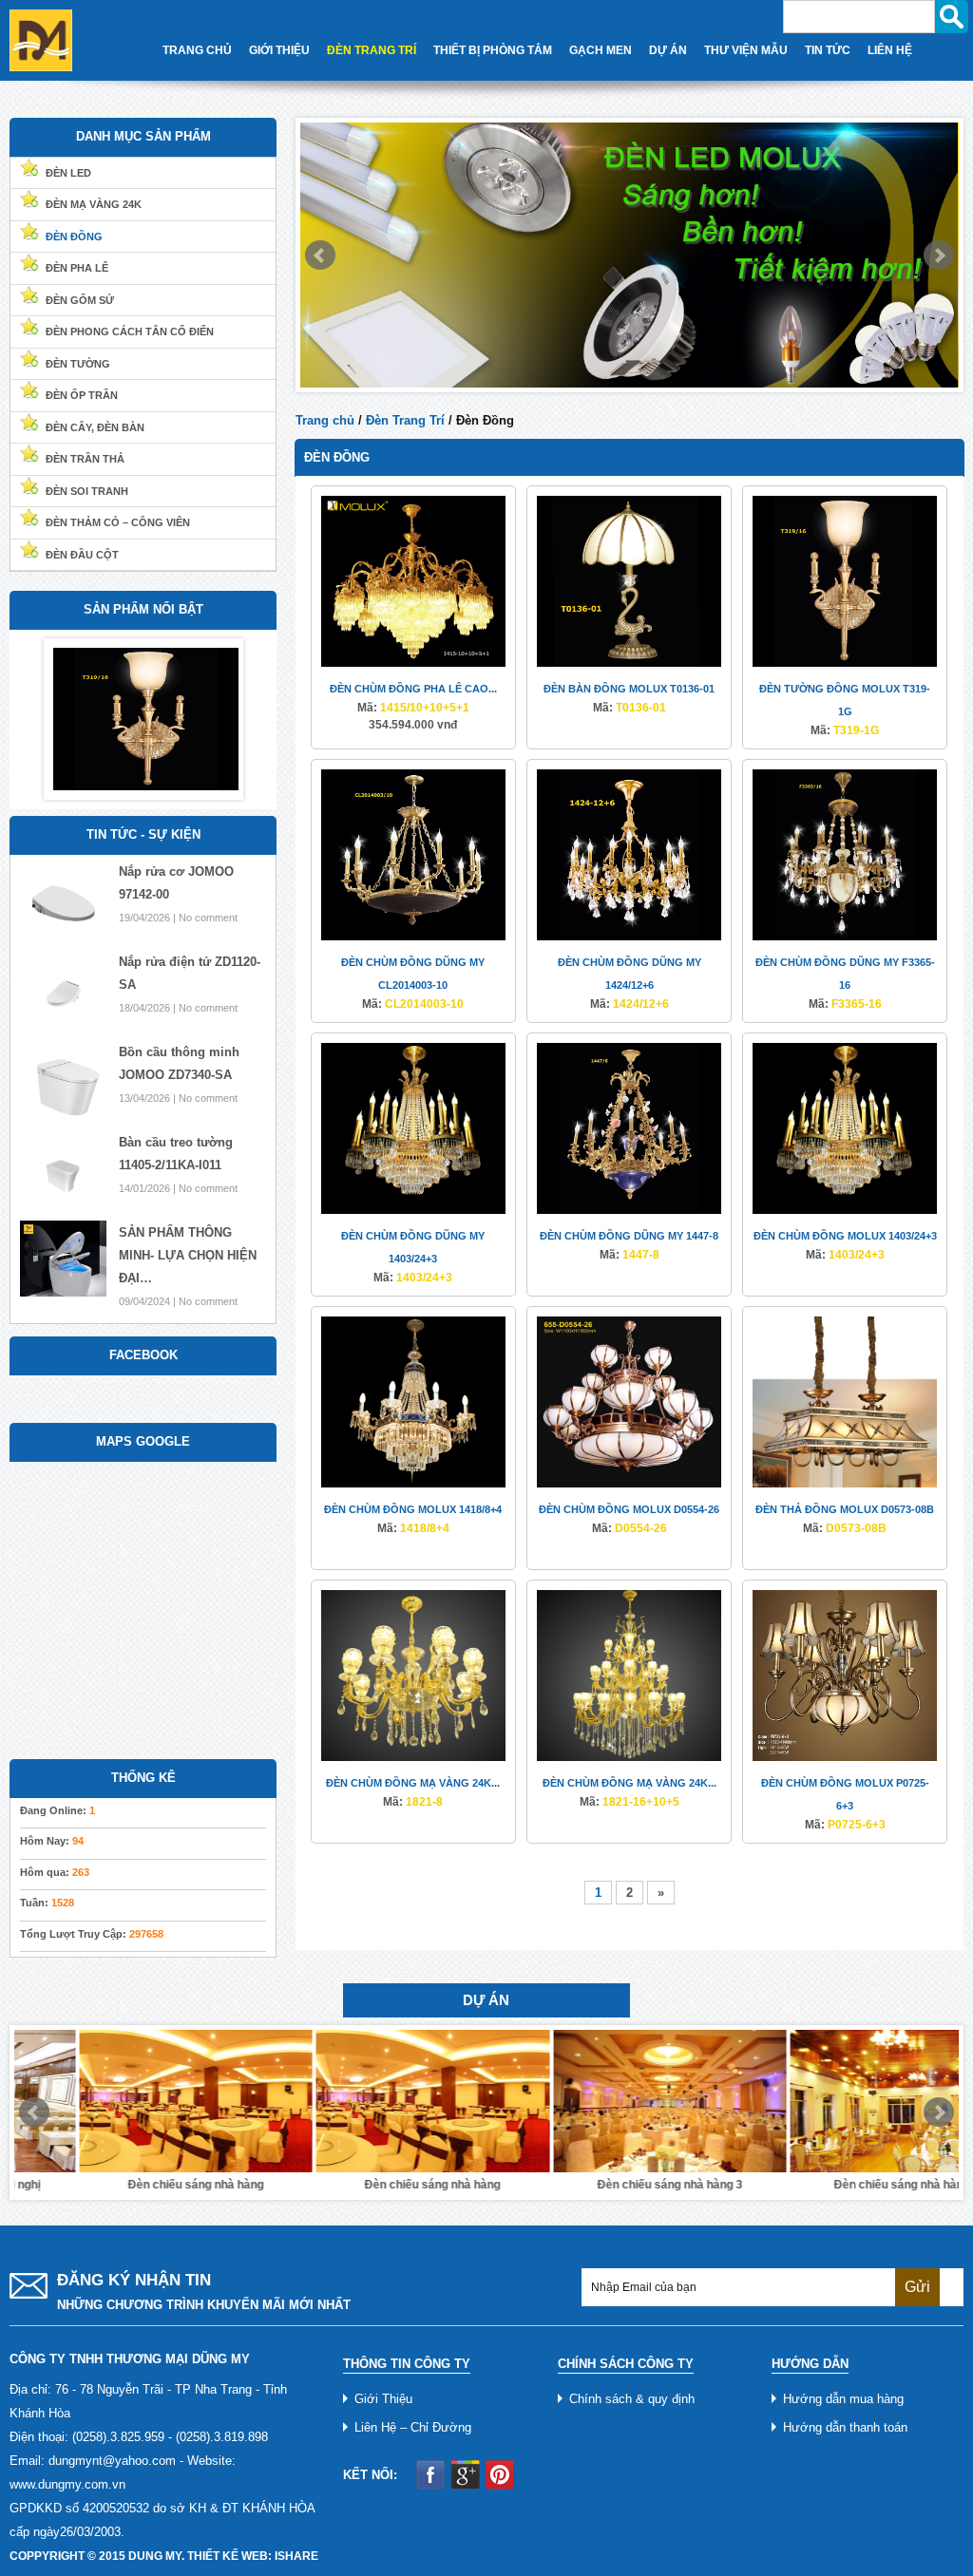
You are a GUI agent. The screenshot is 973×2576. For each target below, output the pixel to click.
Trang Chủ (197, 50)
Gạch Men (601, 50)
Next (939, 256)
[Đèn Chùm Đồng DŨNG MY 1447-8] (629, 1128)
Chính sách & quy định (632, 2399)
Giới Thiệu (279, 50)
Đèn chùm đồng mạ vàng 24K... (413, 1783)
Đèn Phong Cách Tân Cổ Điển (130, 331)
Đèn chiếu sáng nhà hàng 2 (842, 2185)
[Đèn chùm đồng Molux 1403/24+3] (845, 1128)
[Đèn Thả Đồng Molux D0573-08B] (845, 1402)
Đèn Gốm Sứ (80, 300)
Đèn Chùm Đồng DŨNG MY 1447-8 (629, 1236)
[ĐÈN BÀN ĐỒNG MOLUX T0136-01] (629, 581)
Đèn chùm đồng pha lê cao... (413, 689)
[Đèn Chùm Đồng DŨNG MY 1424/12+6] (629, 854)
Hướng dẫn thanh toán (845, 2427)
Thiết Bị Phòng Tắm (493, 50)
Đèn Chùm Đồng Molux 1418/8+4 (413, 1509)
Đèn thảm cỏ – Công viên (118, 522)
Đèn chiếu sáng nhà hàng (131, 2185)
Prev (320, 256)
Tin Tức (828, 50)
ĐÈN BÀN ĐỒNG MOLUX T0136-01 (629, 689)
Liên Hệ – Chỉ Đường (413, 2427)
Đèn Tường (78, 364)
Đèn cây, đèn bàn (95, 427)
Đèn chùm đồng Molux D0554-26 (629, 1509)
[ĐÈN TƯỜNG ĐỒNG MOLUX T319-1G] (845, 581)
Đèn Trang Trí (372, 50)
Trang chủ (325, 420)
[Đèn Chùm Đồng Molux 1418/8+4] (413, 1402)
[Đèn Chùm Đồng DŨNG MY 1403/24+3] (413, 1128)
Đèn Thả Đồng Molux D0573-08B (845, 1509)
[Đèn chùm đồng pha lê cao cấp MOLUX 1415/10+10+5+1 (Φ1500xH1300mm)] (413, 581)
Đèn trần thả (85, 459)
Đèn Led (68, 173)
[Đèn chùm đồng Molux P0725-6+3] (845, 1675)
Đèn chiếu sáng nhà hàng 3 (605, 2185)
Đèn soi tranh (87, 491)
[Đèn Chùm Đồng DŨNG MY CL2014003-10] (413, 854)
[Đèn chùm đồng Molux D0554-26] (629, 1402)
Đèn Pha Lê (77, 268)
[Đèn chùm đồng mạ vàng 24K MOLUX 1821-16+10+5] (629, 1675)
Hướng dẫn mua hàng (843, 2399)
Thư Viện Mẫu (746, 50)
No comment (208, 918)
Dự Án (668, 50)
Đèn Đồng (74, 237)
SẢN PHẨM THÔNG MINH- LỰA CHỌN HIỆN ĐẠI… (188, 1255)
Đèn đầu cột (82, 555)
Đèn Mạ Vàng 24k (94, 204)
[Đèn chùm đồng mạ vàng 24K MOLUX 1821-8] (413, 1675)
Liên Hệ (890, 50)
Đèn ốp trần (82, 395)
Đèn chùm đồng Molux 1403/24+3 (845, 1236)
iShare (296, 2556)
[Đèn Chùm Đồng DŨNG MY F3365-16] (845, 854)
